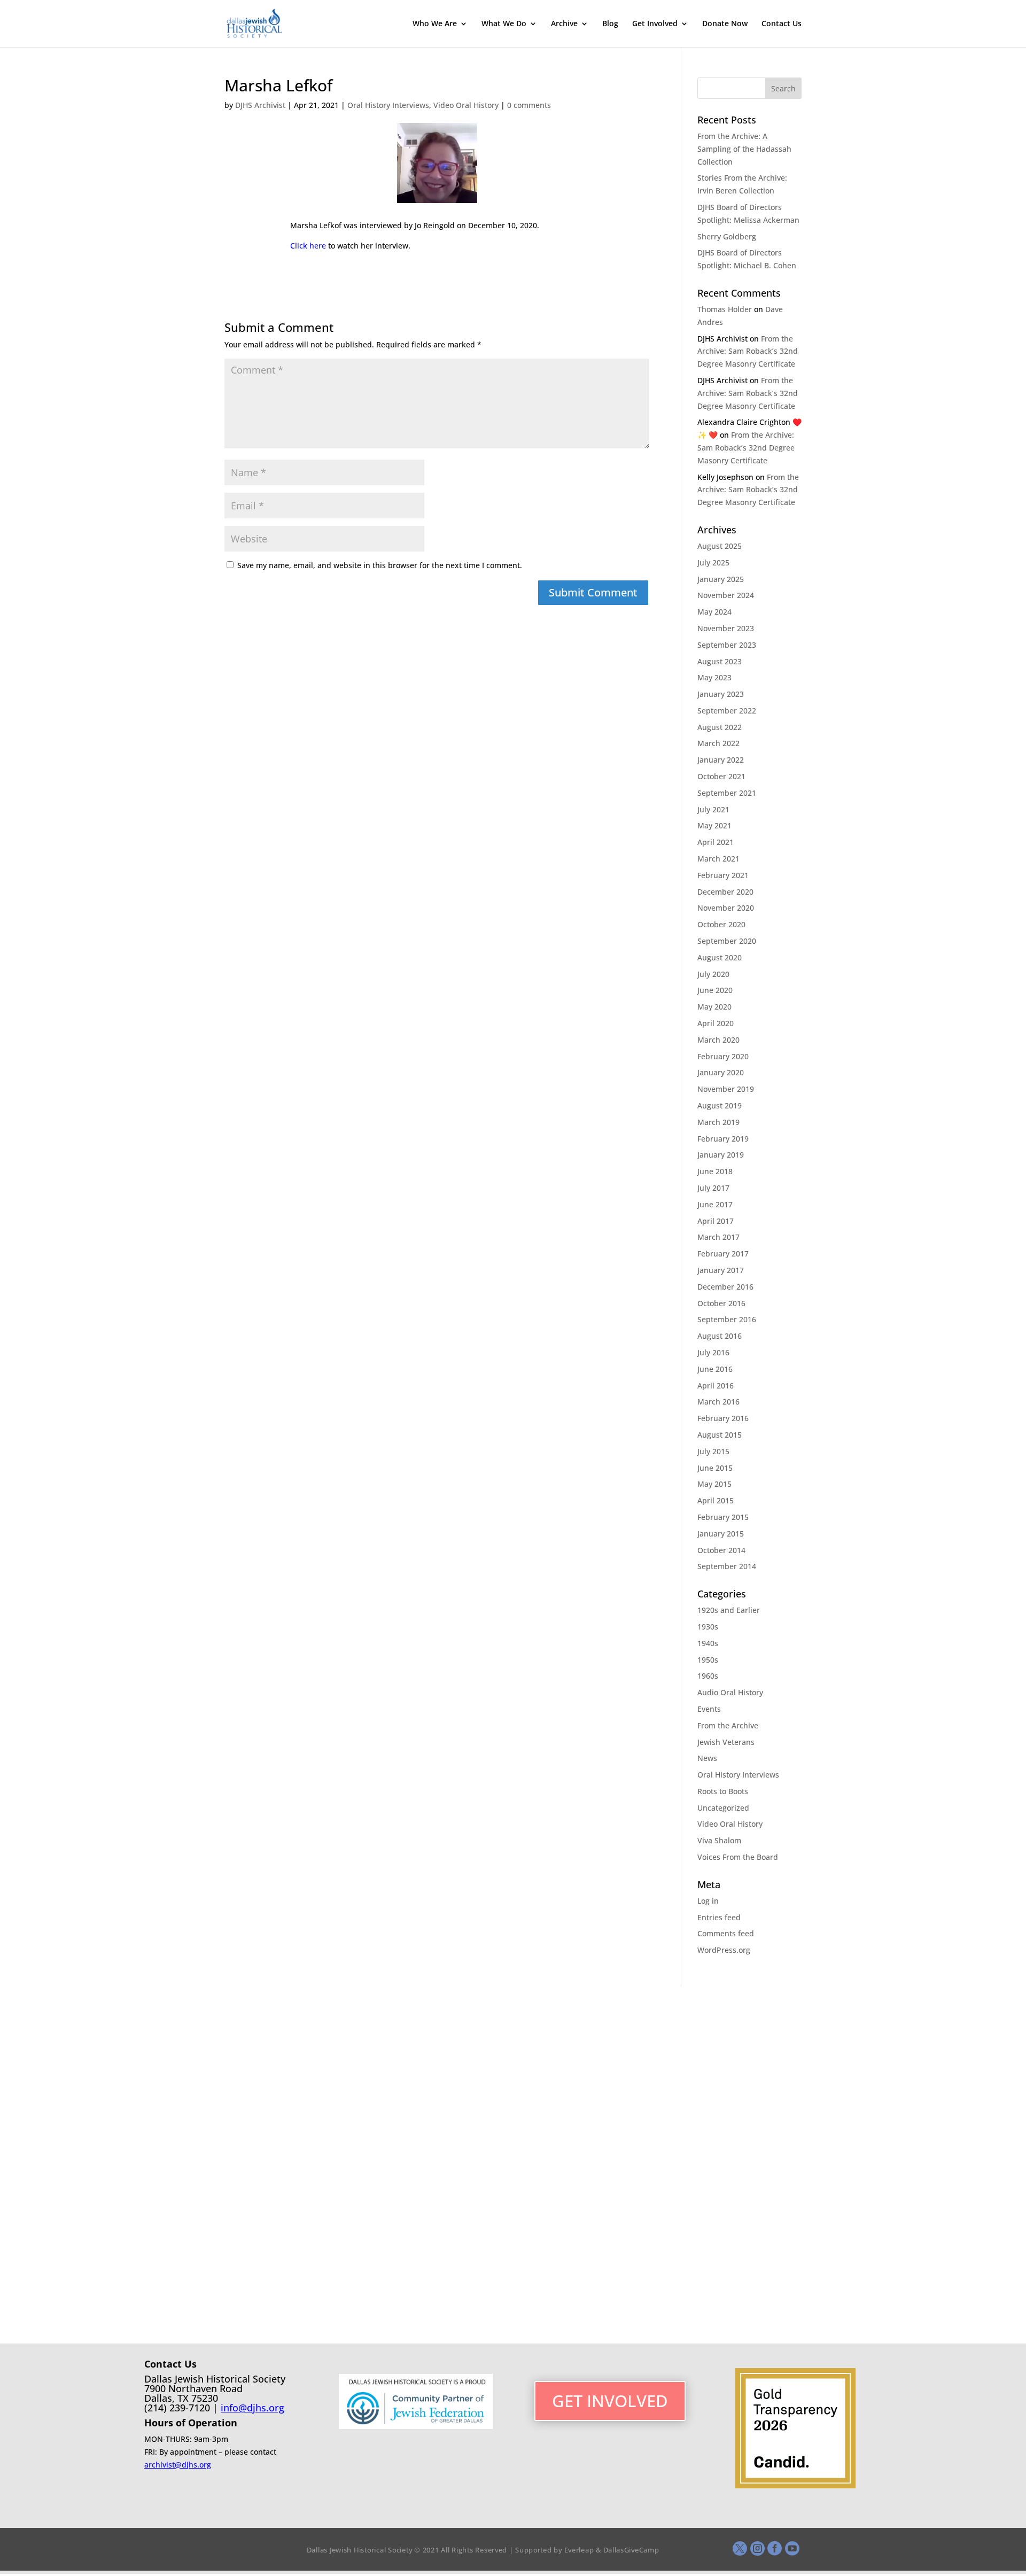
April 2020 (716, 1023)
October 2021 (721, 776)
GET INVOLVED (610, 2401)
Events (709, 1709)
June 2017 (715, 1204)
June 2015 (715, 1468)
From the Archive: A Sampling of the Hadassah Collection (744, 149)
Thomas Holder (725, 309)
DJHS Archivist (260, 105)
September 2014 (727, 1566)
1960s (708, 1676)
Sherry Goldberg (727, 236)
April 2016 (716, 1386)
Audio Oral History (730, 1692)
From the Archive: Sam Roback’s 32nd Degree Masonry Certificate (748, 351)
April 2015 (716, 1500)
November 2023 (726, 628)
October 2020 (721, 924)
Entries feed (719, 1917)
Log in (708, 1901)
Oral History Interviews (388, 105)
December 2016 (725, 1287)
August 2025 (720, 546)
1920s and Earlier (729, 1610)
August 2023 (720, 661)
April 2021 (716, 842)
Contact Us (782, 24)
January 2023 (721, 694)
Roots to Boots (723, 1791)
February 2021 (723, 875)
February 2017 (723, 1254)
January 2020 (721, 1072)
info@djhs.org (252, 2408)
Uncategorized (723, 1808)
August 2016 (720, 1336)
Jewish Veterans (726, 1742)
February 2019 (723, 1139)
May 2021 (714, 825)
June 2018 (715, 1171)
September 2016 (727, 1319)
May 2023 (714, 677)
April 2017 (716, 1221)
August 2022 (720, 727)
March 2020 (718, 1040)
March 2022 (718, 743)
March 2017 (718, 1237)
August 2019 (720, 1105)
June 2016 (715, 1369)
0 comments (529, 105)
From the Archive (728, 1725)
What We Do (504, 24)
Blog (610, 24)
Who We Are (435, 24)
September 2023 (727, 645)
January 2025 (721, 579)
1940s (708, 1643)
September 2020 (727, 941)
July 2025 (713, 562)
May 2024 (714, 612)
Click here (308, 246)
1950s (708, 1660)
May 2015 (714, 1484)
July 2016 (713, 1352)
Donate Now (725, 24)
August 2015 (720, 1435)
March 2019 (718, 1122)
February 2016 (723, 1418)
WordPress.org (724, 1950)
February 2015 (723, 1517)
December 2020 (725, 892)
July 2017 (713, 1188)
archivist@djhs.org (178, 2465)
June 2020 (715, 990)
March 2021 (718, 859)
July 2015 (713, 1451)
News (707, 1758)
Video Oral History (466, 105)
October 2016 (721, 1303)
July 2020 (713, 974)
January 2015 (721, 1534)
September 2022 (727, 711)
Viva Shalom (719, 1840)
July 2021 (713, 809)
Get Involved (655, 24)
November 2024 (726, 595)
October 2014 (721, 1550)
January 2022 (721, 760)
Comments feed (726, 1933)
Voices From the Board (738, 1857)
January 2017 (721, 1270)
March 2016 (718, 1402)
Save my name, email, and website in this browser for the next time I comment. (380, 565)
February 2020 (723, 1056)
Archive (564, 24)
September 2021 (727, 793)
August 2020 (720, 957)
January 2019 (721, 1155)
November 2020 (726, 908)
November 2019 (726, 1089)
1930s (708, 1627)
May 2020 (714, 1007)
